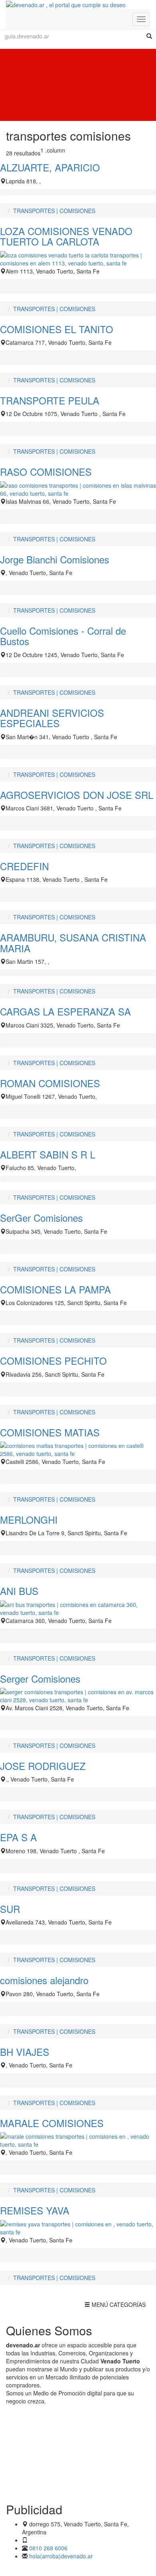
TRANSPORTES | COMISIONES (54, 211)
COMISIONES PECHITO (53, 1360)
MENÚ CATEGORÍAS (115, 2306)
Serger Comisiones (40, 1678)
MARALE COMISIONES (52, 2123)
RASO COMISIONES (46, 472)
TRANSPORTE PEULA (50, 400)
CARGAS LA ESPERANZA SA (65, 1011)
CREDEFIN (24, 866)
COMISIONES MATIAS (50, 1432)
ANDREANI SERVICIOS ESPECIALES (52, 718)
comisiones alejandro (44, 1980)
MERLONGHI (29, 1519)
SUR (10, 1909)
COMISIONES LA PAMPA (55, 1289)
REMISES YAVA (35, 2210)
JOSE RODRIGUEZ (43, 1766)
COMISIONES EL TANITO (57, 329)
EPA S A (18, 1837)
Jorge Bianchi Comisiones (55, 559)
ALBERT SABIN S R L (48, 1154)
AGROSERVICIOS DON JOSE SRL (77, 795)
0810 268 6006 (48, 2548)
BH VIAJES (25, 2052)
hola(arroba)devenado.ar (61, 2556)
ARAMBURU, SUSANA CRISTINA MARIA (73, 942)
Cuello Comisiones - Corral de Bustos (63, 636)
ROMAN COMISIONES (50, 1083)
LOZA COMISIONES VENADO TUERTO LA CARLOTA (66, 236)
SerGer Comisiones (41, 1218)
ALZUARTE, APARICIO (50, 167)
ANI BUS (19, 1591)
